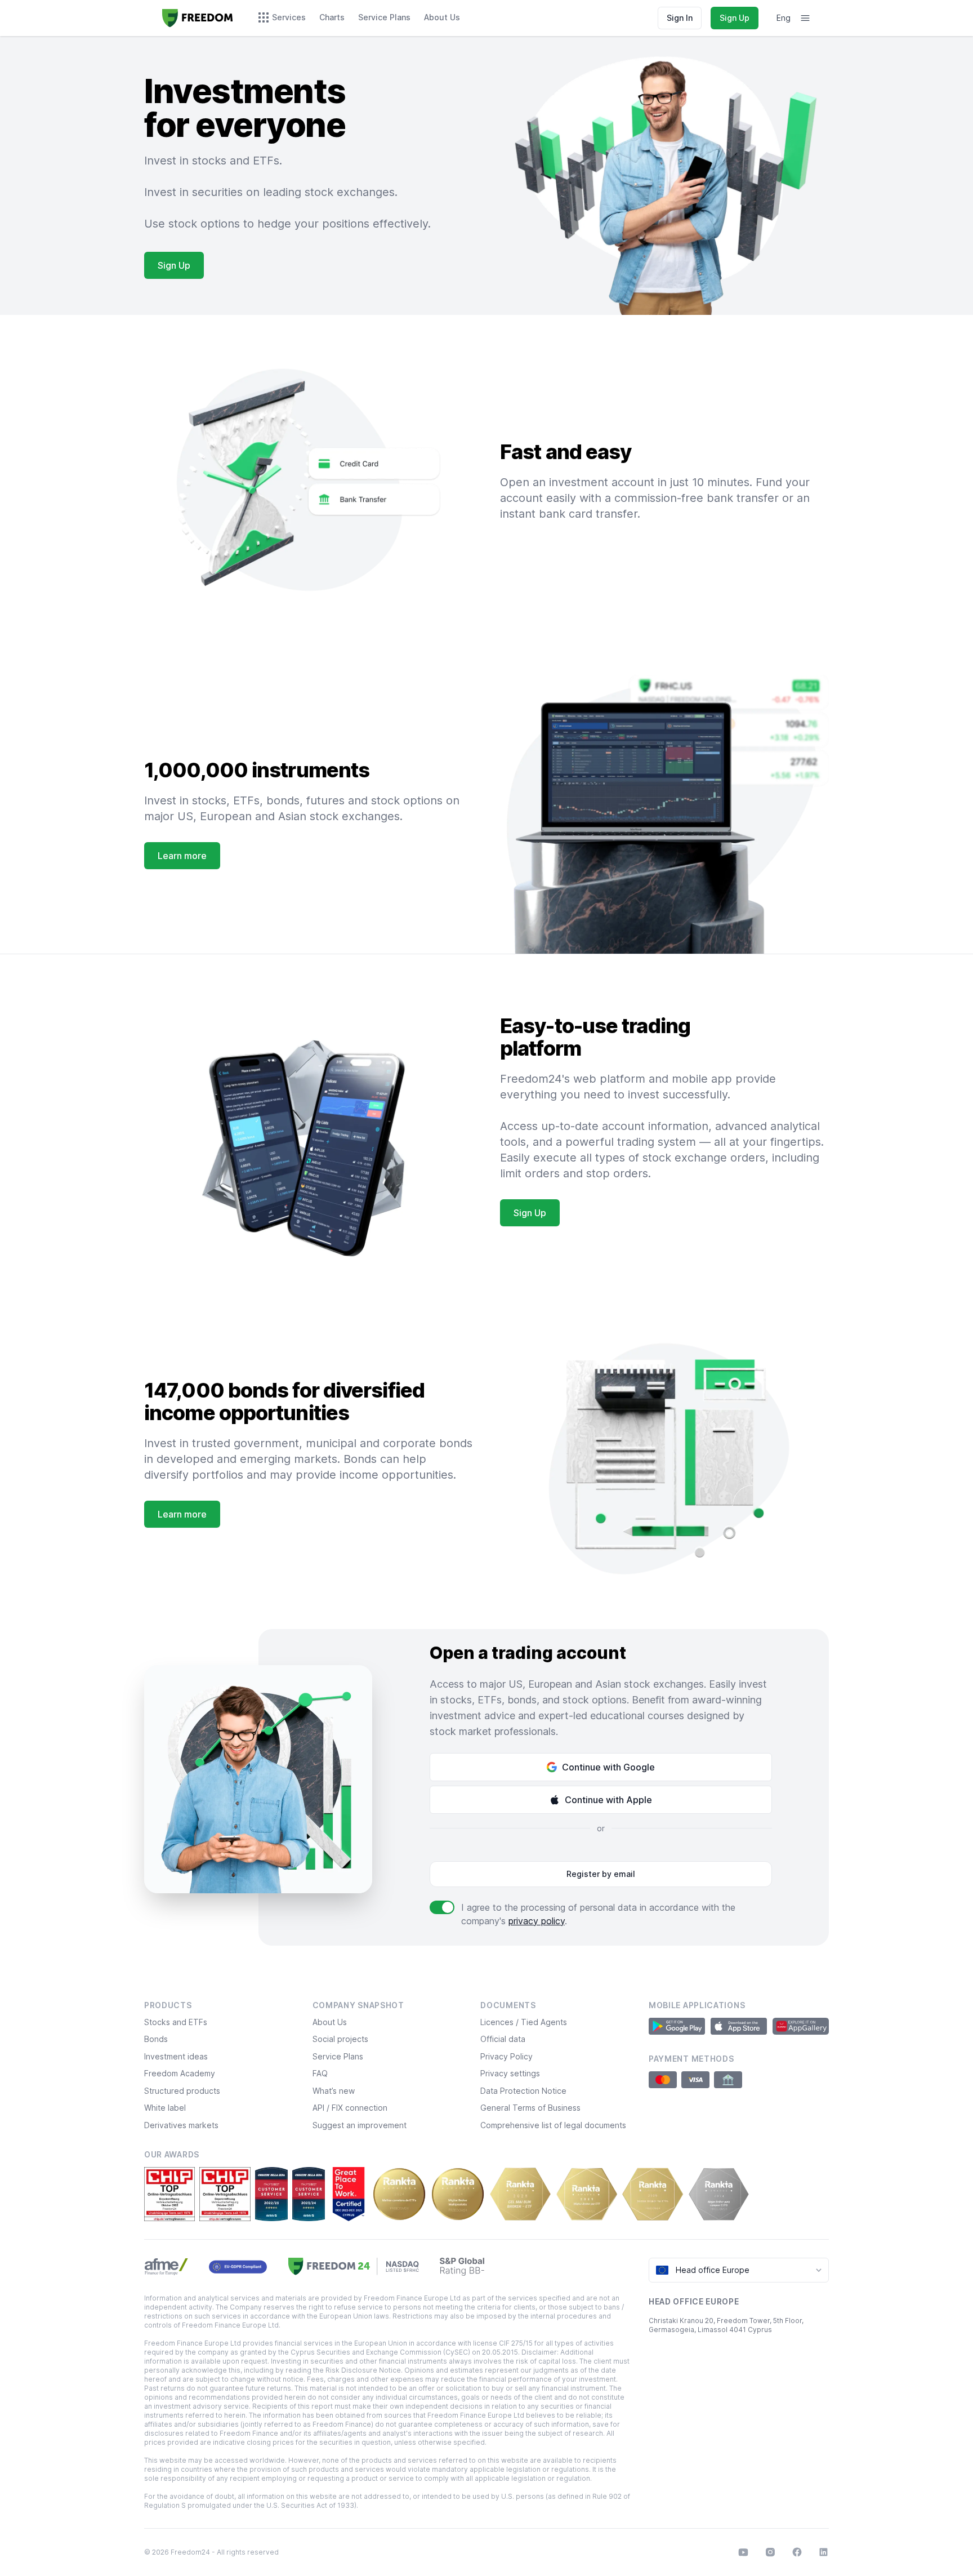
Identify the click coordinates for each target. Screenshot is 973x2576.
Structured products (182, 2091)
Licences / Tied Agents (524, 2022)
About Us (330, 2022)
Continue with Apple (608, 1800)
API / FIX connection (350, 2108)
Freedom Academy (180, 2073)
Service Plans (338, 2056)
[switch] (442, 1907)
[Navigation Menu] (805, 18)
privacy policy (537, 1921)
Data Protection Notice (523, 2091)
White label (165, 2108)
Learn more (182, 856)
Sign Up (735, 18)
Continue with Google (608, 1767)
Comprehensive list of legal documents (553, 2125)
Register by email (601, 1874)
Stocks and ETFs (176, 2022)
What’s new (334, 2091)
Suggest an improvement (360, 2125)
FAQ (320, 2073)
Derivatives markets (181, 2125)
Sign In (680, 18)
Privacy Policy (506, 2056)
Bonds (156, 2039)
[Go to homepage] (198, 18)
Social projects (340, 2039)
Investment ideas (176, 2056)
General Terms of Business (530, 2108)
